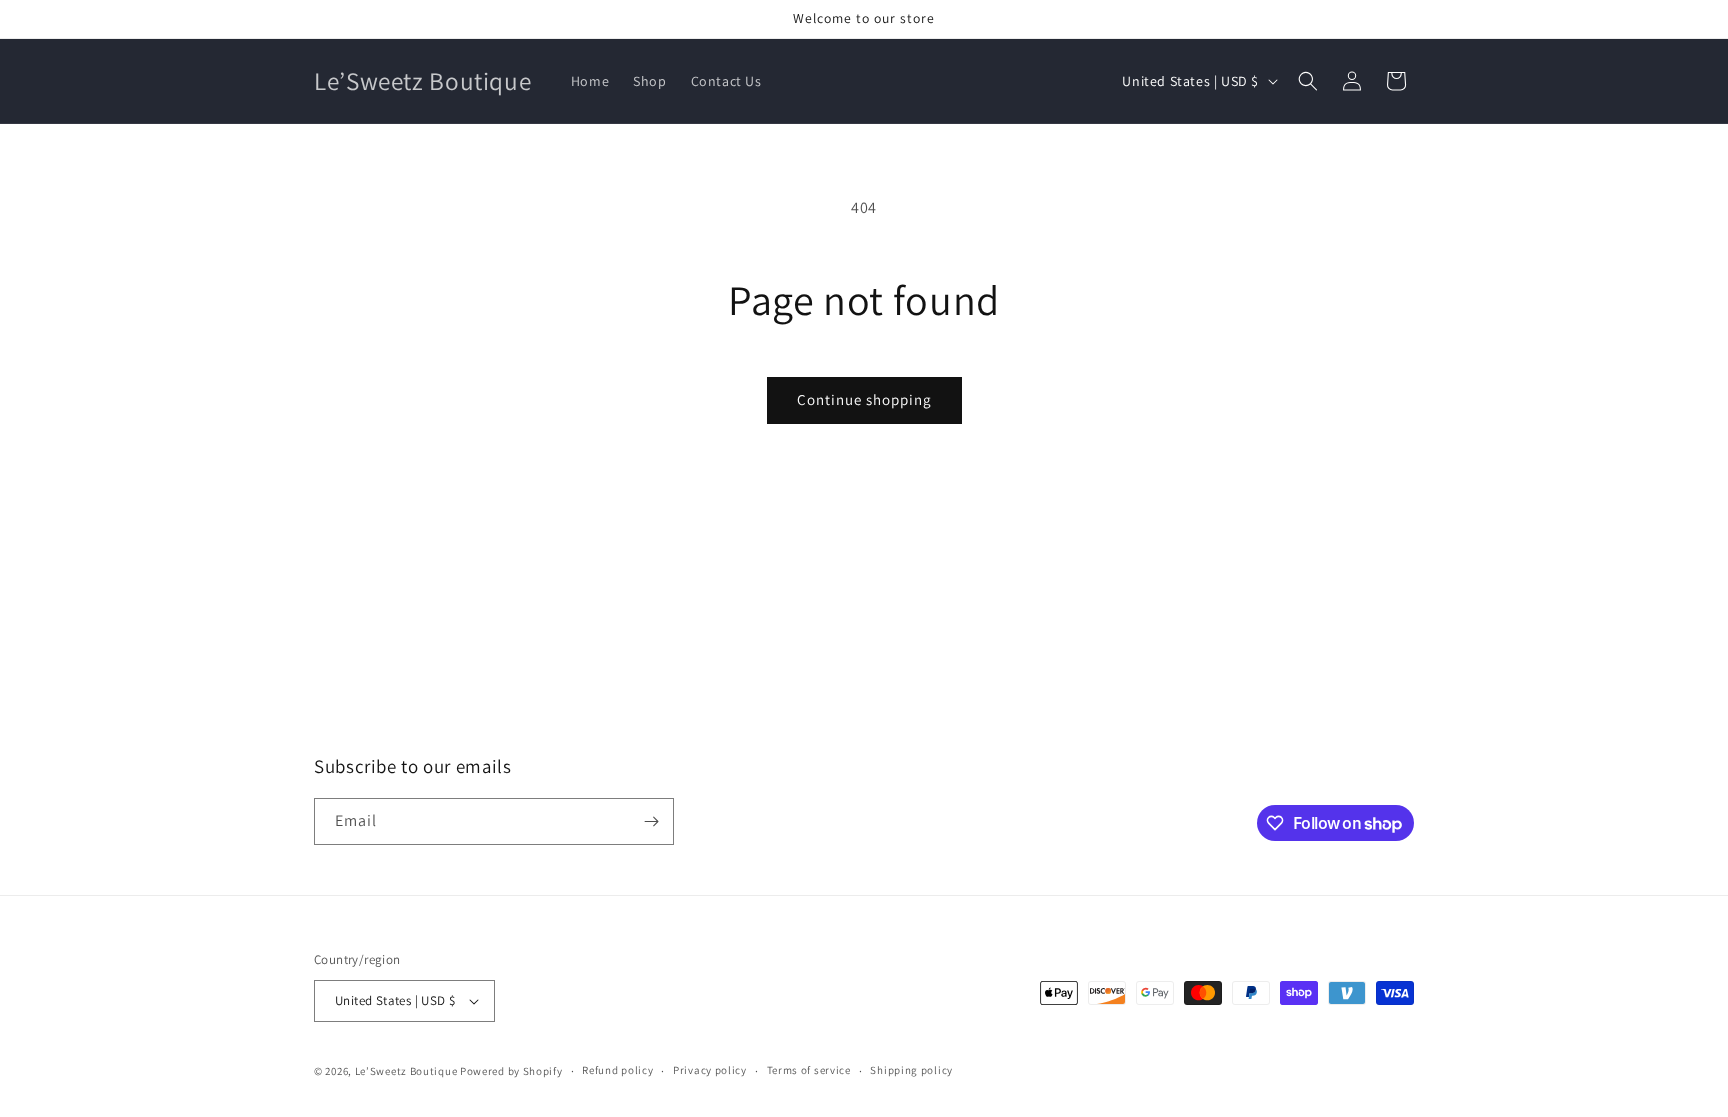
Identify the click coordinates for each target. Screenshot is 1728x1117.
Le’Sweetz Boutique (407, 1071)
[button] (1308, 81)
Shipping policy (911, 1070)
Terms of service (809, 1070)
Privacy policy (710, 1070)
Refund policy (617, 1070)
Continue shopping (864, 399)
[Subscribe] (651, 821)
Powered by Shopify (511, 1071)
